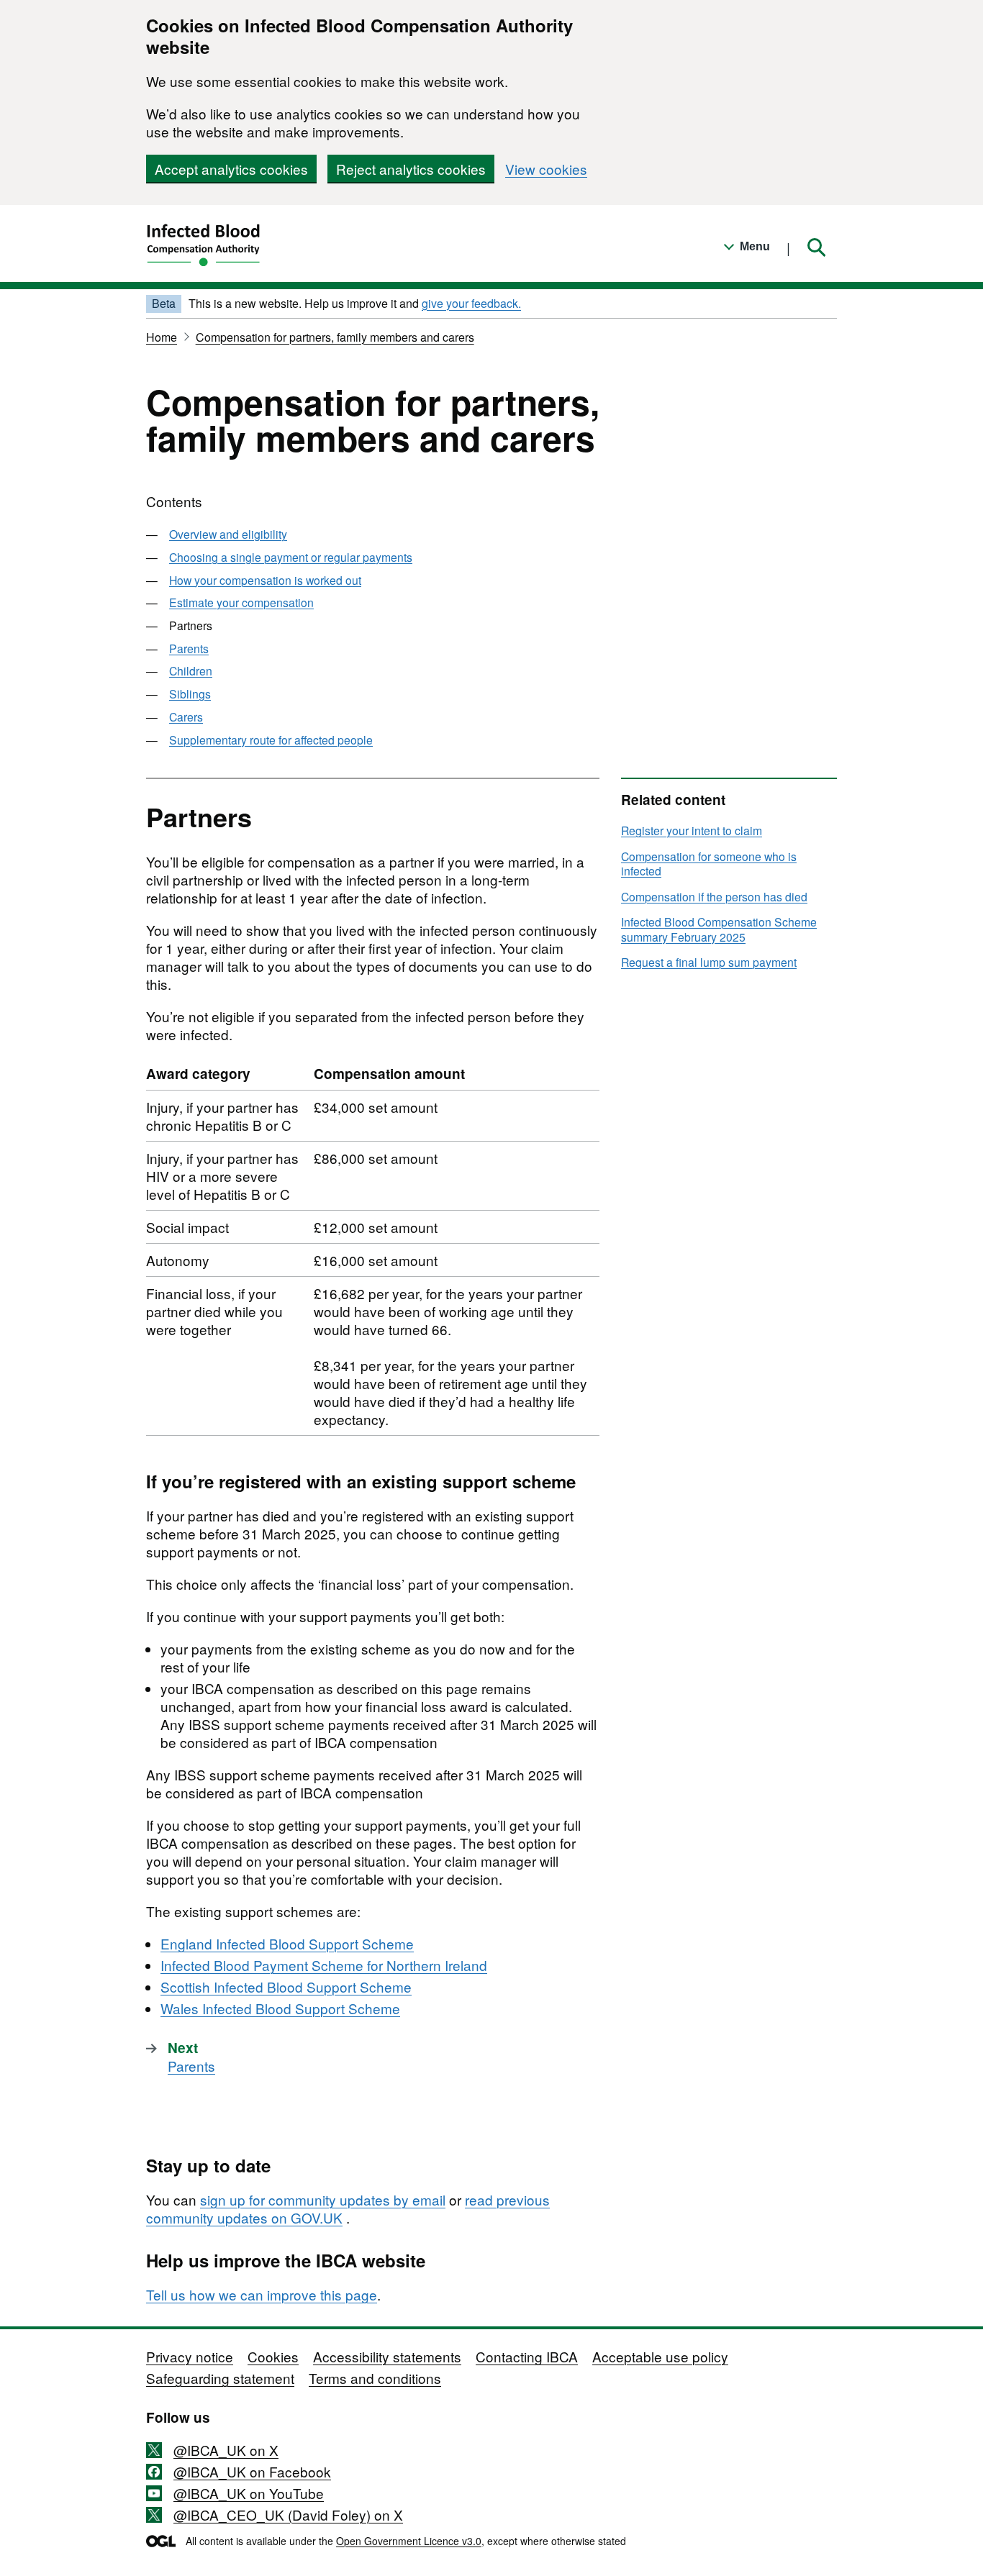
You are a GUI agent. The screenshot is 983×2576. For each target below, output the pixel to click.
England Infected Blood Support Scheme (287, 1943)
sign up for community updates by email (323, 2199)
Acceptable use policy (660, 2356)
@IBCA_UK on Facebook (252, 2471)
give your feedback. (471, 303)
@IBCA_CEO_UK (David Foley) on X (288, 2514)
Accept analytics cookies (231, 169)
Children (191, 670)
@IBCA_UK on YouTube (249, 2493)
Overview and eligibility (228, 534)
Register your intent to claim (692, 830)
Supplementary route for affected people (271, 739)
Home (162, 337)
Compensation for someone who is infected (709, 864)
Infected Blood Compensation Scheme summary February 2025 (719, 929)
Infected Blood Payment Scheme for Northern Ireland (324, 1965)
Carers (186, 716)
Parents (189, 648)
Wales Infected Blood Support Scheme (280, 2008)
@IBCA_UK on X (226, 2450)
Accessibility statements (387, 2356)
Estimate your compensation (241, 602)
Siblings (190, 693)
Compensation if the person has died (714, 896)
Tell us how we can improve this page (262, 2294)
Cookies (273, 2356)
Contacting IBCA (527, 2356)
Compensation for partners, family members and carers (335, 337)
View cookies (546, 169)
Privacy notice (190, 2356)
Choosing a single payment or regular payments (291, 557)
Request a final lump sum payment (709, 962)
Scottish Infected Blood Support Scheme (286, 1986)
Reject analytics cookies (411, 169)
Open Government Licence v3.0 (409, 2541)
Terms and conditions (375, 2378)
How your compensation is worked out (265, 580)
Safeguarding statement (220, 2378)
